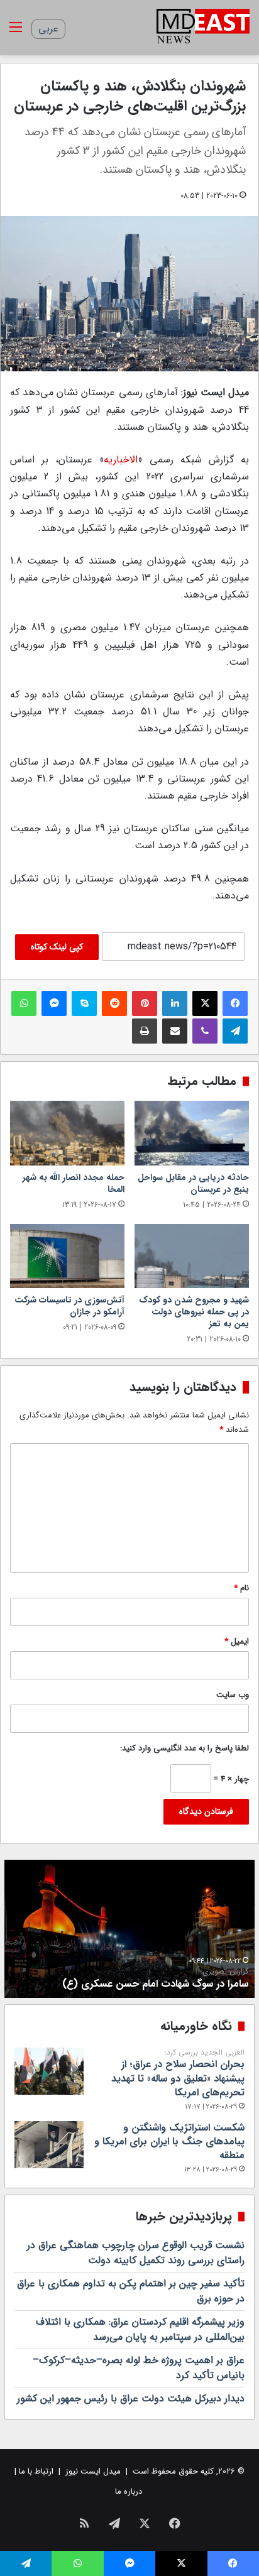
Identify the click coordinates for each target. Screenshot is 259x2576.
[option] (129, 1929)
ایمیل (237, 1641)
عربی (48, 29)
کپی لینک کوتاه (57, 947)
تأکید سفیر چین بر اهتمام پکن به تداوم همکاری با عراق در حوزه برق (131, 2291)
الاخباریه (121, 460)
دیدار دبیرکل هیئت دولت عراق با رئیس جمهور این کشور (131, 2399)
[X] (205, 1003)
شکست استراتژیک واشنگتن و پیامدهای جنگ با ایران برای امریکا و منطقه (169, 2142)
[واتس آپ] (24, 1003)
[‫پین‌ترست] (145, 1003)
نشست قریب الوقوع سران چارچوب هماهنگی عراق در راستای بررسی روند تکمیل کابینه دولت (136, 2253)
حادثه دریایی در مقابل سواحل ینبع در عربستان (193, 1183)
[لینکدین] (175, 1003)
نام (241, 1588)
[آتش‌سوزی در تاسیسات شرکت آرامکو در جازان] (67, 1256)
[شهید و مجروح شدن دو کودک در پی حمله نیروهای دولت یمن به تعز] (192, 1256)
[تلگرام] (235, 1031)
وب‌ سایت (233, 1695)
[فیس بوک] (235, 1003)
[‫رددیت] (114, 1003)
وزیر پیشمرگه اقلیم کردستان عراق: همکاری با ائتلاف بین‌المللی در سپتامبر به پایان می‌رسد (140, 2329)
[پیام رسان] (54, 1003)
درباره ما (129, 2491)
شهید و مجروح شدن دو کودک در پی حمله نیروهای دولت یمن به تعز (194, 1312)
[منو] (16, 32)
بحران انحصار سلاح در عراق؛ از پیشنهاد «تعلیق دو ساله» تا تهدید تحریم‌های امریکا (178, 2074)
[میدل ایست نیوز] (203, 28)
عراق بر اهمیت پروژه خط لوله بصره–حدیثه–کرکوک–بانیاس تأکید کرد (139, 2368)
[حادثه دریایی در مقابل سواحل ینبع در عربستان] (192, 1133)
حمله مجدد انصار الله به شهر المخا (74, 1183)
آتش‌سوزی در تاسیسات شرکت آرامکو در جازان (69, 1306)
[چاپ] (145, 1031)
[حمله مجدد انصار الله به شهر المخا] (67, 1133)
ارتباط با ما (36, 2471)
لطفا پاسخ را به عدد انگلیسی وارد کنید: (185, 1748)
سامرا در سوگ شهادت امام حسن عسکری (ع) (155, 1979)
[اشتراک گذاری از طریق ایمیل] (175, 1031)
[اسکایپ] (84, 1003)
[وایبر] (205, 1031)
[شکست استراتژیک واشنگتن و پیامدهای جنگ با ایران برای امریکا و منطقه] (49, 2145)
